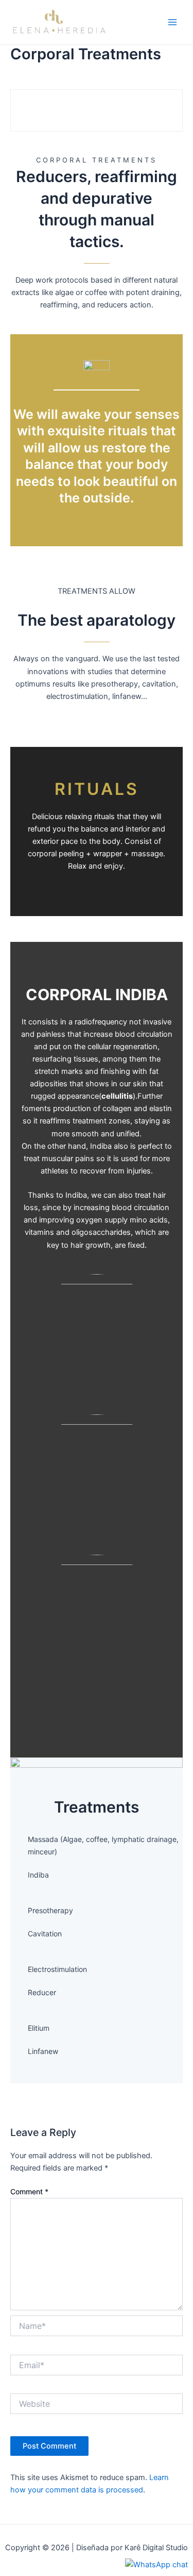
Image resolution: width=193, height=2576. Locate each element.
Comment (29, 2191)
